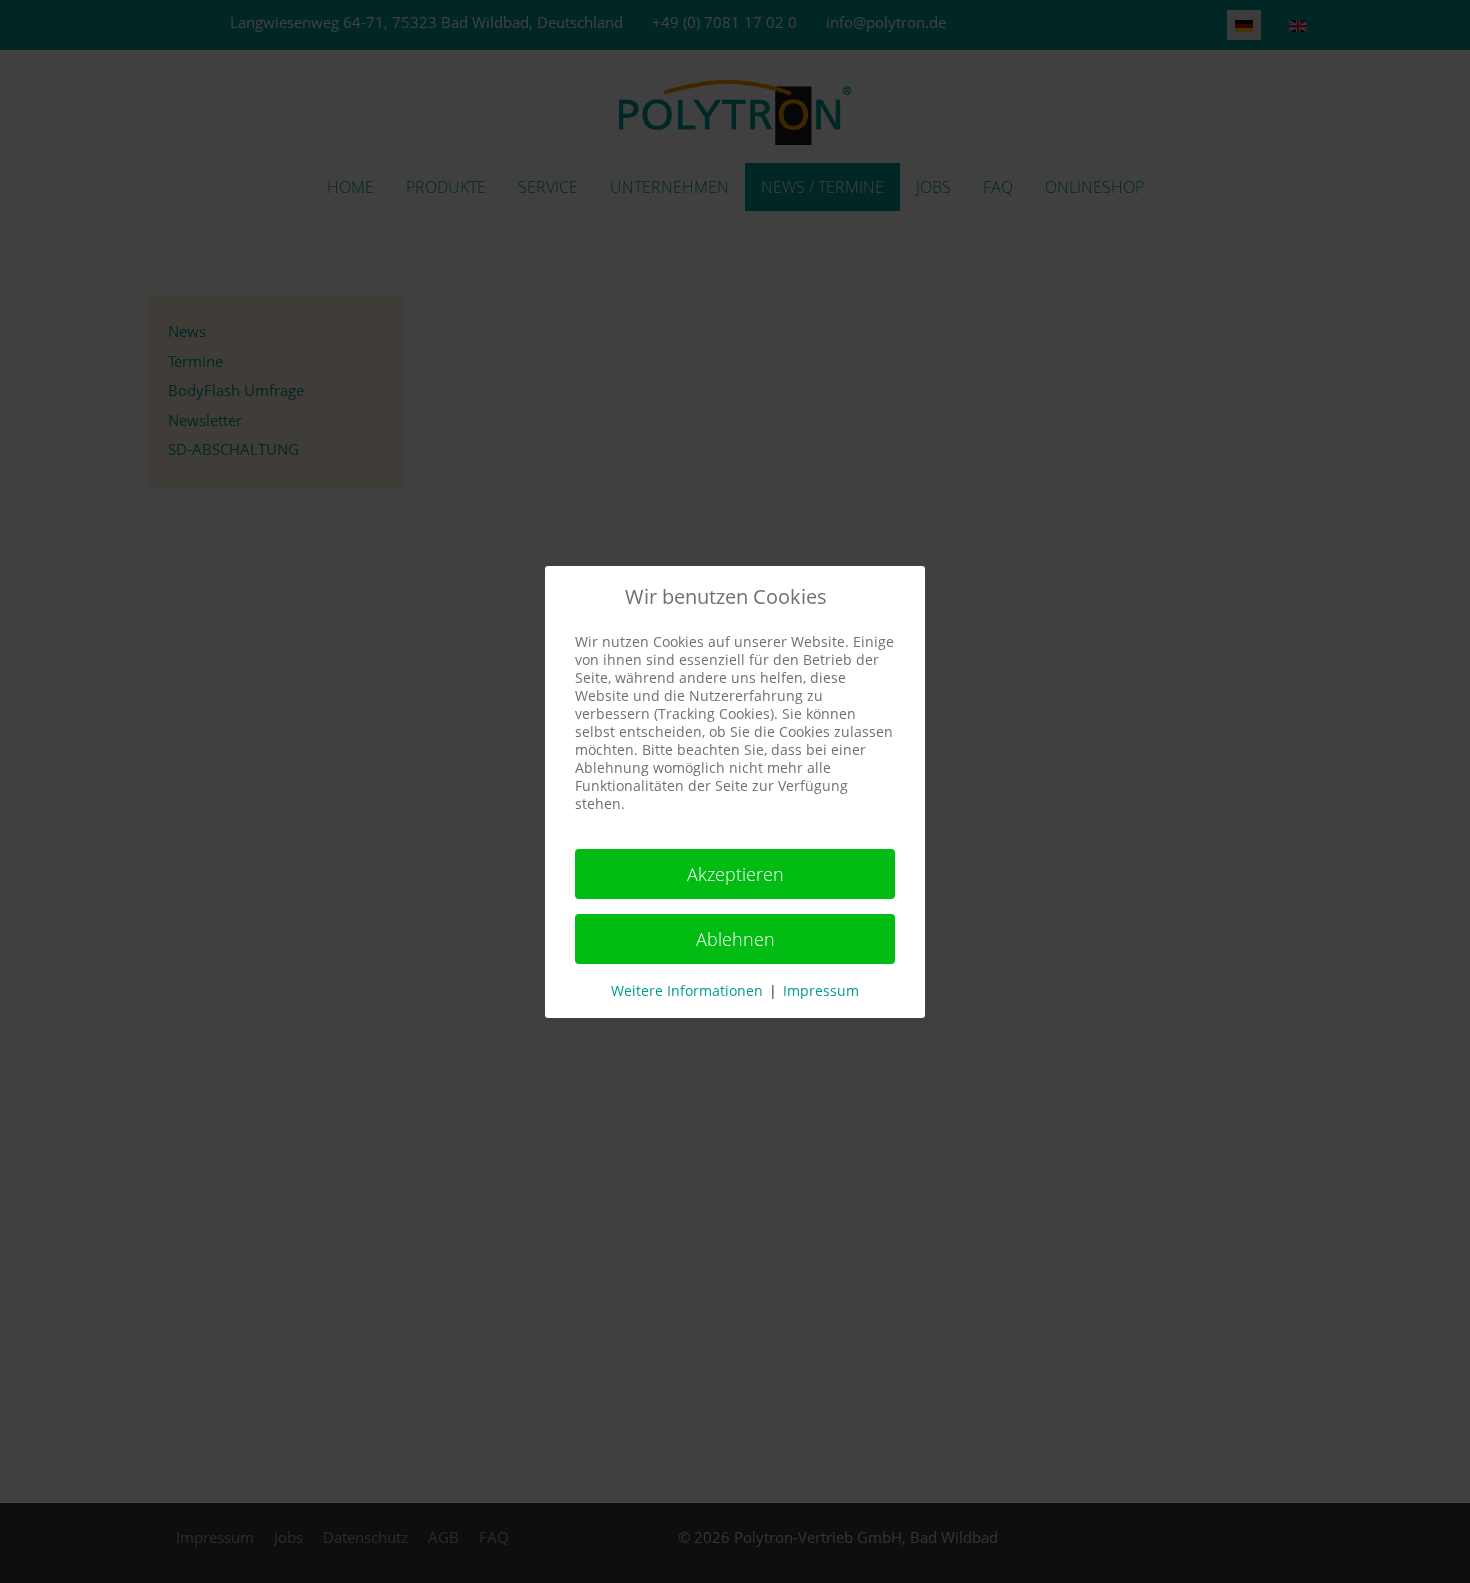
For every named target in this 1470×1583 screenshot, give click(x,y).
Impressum (821, 990)
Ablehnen (735, 939)
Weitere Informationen (687, 990)
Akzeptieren (735, 874)
